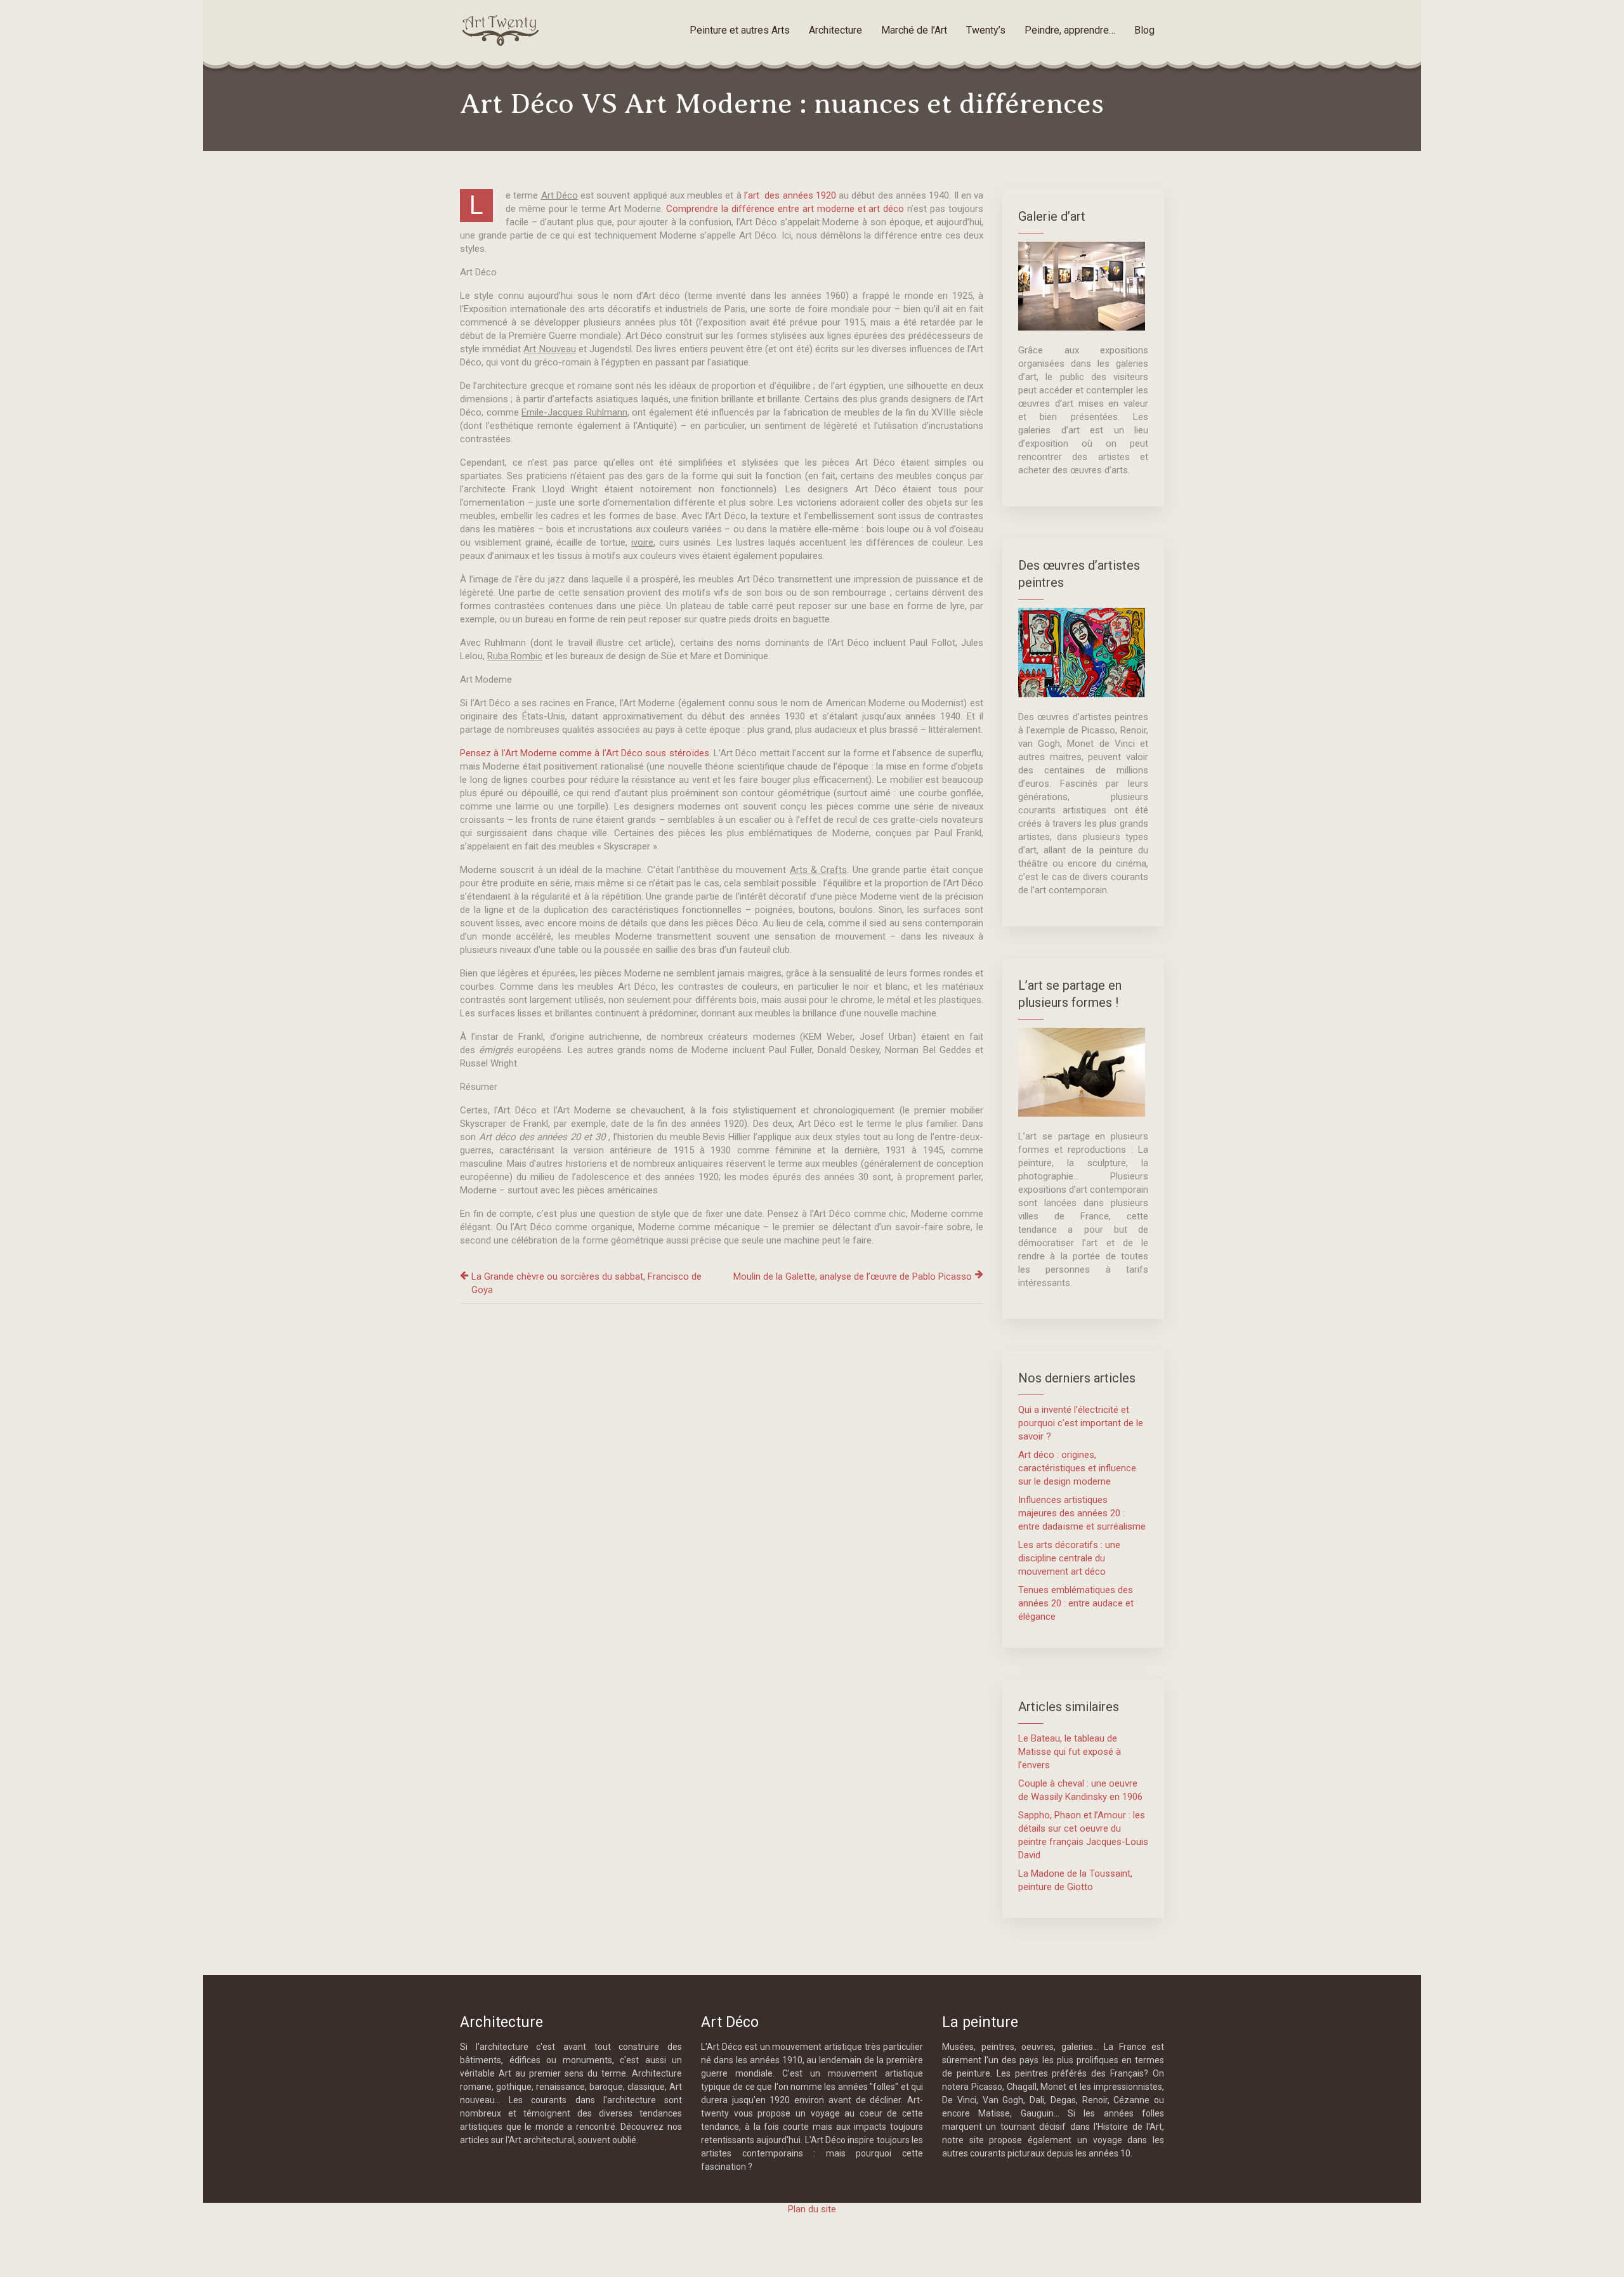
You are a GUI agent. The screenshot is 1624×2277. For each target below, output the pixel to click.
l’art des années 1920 (790, 195)
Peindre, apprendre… (1070, 30)
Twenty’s (986, 30)
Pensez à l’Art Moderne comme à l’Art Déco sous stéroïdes (585, 753)
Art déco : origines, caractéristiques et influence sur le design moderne (1077, 1468)
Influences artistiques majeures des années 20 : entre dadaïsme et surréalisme (1082, 1513)
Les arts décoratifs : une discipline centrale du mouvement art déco (1069, 1558)
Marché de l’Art (914, 30)
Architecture (835, 30)
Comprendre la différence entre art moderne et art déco (785, 209)
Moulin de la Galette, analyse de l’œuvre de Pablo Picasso (853, 1276)
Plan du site (812, 2209)
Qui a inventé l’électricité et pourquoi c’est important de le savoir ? (1081, 1423)
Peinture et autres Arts (740, 30)
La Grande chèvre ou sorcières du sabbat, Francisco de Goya (586, 1283)
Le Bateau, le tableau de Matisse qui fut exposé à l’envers (1070, 1752)
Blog (1144, 30)
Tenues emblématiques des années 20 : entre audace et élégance (1076, 1603)
